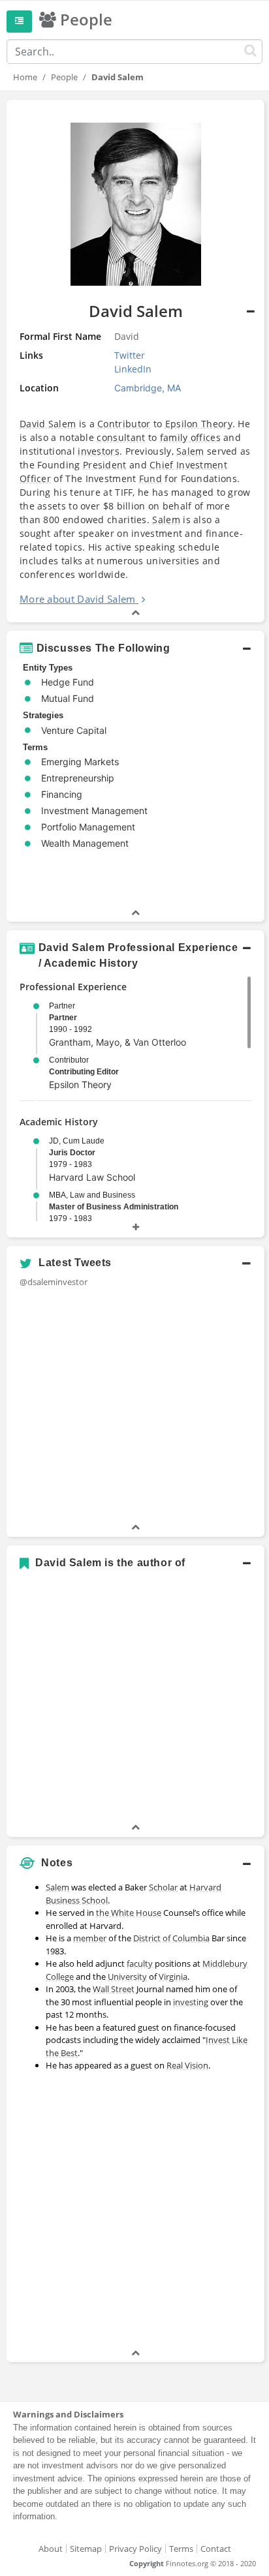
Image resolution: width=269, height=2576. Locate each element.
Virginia (173, 1977)
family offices (190, 437)
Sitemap (86, 2549)
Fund (150, 478)
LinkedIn (133, 369)
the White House (129, 1913)
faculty (140, 1963)
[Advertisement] (134, 2212)
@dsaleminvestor (54, 1282)
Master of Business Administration (114, 1207)
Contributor (124, 424)
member (90, 1938)
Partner (63, 1018)
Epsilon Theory (199, 424)
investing (191, 2002)
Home (25, 77)
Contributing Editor (84, 1072)
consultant (121, 437)
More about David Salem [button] (78, 599)
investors (99, 451)
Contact (216, 2549)
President (105, 465)
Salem (190, 451)
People (64, 77)
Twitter (130, 355)
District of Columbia (171, 1938)
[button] (135, 648)
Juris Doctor (72, 1153)
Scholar (163, 1887)
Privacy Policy (135, 2549)
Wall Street (114, 1989)
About (51, 2549)
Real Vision (187, 2065)
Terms (181, 2549)
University (127, 1977)
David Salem (48, 424)
